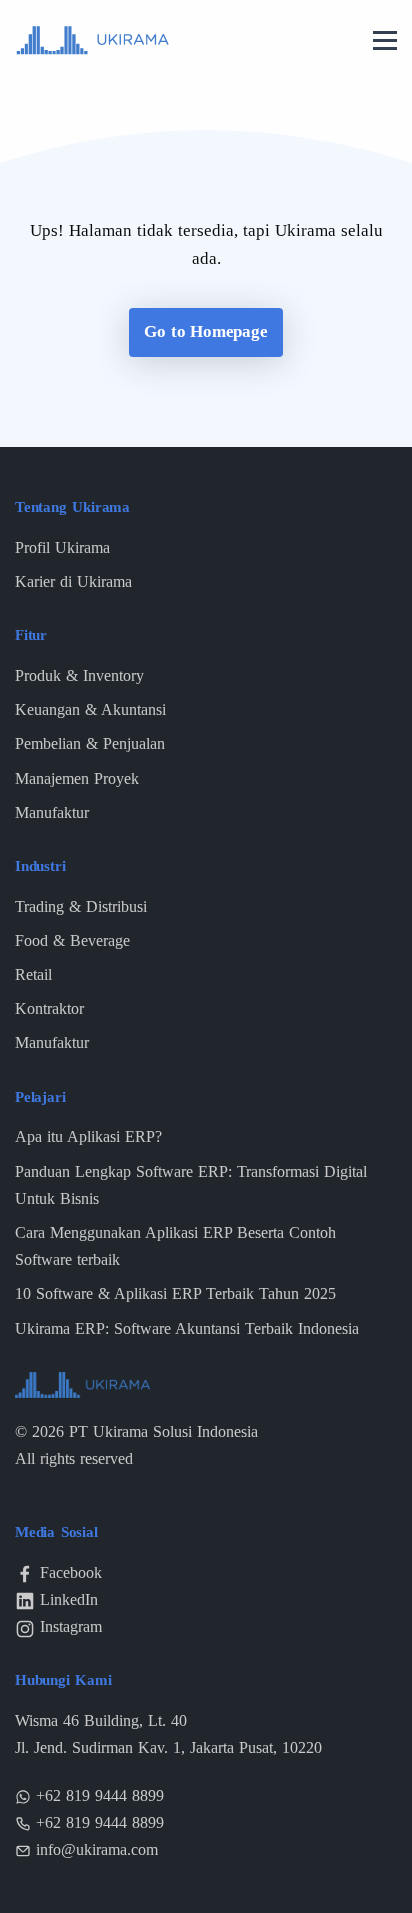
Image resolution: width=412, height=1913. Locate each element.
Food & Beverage (72, 940)
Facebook (71, 1572)
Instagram (71, 1626)
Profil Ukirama (62, 547)
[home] (92, 38)
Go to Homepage (205, 331)
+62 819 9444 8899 (100, 1795)
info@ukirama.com (97, 1849)
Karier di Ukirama (73, 581)
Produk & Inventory (79, 675)
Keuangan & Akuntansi (90, 709)
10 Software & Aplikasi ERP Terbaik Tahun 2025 (175, 1293)
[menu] (385, 42)
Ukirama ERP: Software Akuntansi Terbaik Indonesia (187, 1328)
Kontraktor (49, 1008)
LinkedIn (69, 1599)
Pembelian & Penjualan (90, 743)
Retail (33, 974)
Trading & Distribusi (81, 906)
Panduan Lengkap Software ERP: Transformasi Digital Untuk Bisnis (191, 1185)
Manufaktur (52, 812)
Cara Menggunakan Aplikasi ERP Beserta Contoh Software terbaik (175, 1246)
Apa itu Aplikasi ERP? (88, 1136)
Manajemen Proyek (77, 778)
